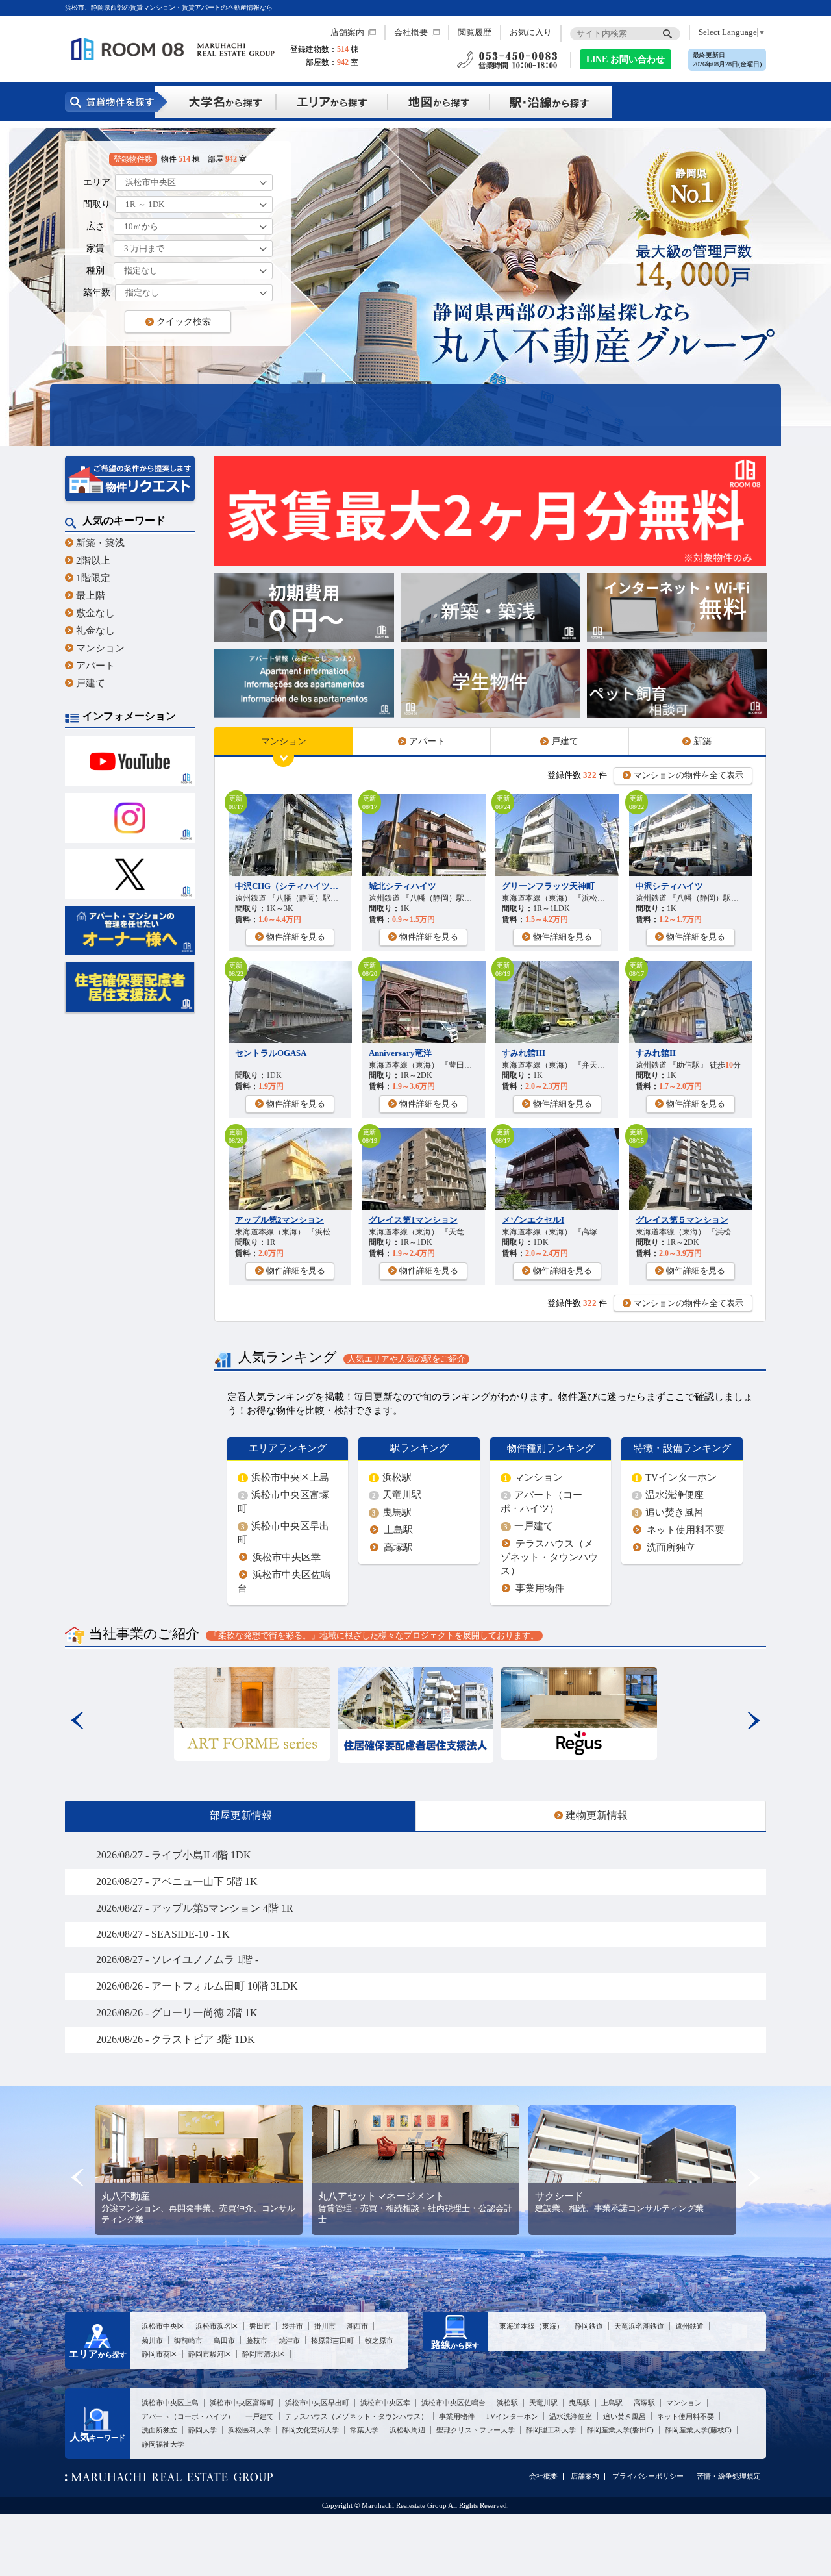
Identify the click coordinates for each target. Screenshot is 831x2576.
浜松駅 (392, 1477)
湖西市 (357, 2326)
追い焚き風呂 (669, 1512)
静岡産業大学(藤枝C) (698, 2430)
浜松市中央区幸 (287, 1557)
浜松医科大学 (249, 2430)
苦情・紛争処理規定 (729, 2476)
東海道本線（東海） (531, 2326)
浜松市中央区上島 (285, 1477)
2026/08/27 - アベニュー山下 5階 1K (177, 1882)
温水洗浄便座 (669, 1494)
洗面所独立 (671, 1547)
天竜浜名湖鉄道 (639, 2326)
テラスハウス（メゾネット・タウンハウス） (549, 1557)
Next (753, 1720)
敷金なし (95, 613)
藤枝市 (257, 2340)
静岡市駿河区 (210, 2354)
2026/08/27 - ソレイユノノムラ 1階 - (177, 1959)
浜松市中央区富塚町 (242, 2403)
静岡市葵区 (159, 2354)
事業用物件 (540, 1588)
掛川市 (325, 2326)
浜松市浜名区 (217, 2326)
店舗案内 (347, 32)
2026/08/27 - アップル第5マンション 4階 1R (195, 1908)
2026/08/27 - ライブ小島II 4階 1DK (174, 1855)
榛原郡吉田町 (332, 2340)
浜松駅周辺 (407, 2430)
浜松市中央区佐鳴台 (453, 2403)
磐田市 (260, 2326)
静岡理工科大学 (551, 2430)
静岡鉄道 (589, 2326)
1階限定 (93, 578)
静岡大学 (203, 2430)
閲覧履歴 (475, 32)
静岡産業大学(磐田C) (620, 2430)
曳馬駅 (392, 1512)
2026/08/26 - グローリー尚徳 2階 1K (177, 2013)
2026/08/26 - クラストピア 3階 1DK (176, 2039)
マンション (100, 648)
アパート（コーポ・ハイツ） (188, 2416)
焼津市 (289, 2340)
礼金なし (95, 630)
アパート (95, 665)
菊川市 (152, 2340)
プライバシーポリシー (648, 2476)
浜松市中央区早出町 (317, 2403)
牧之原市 (379, 2340)
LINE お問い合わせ (626, 59)
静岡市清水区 (264, 2354)
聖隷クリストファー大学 (476, 2430)
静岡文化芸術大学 (310, 2430)
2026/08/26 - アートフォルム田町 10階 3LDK (197, 1986)
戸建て (91, 683)
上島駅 (398, 1530)
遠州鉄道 (689, 2326)
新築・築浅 (100, 543)
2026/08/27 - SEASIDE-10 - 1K (163, 1934)
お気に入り (531, 32)
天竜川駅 (397, 1494)
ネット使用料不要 (686, 1530)
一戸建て (528, 1526)
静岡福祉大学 (163, 2444)
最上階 (91, 595)
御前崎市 (188, 2340)
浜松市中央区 (163, 2326)
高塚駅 (398, 1547)
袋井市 (292, 2326)
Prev (78, 1720)
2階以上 (93, 560)
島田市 (224, 2340)
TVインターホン (676, 1477)
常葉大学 (364, 2430)
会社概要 (411, 32)
